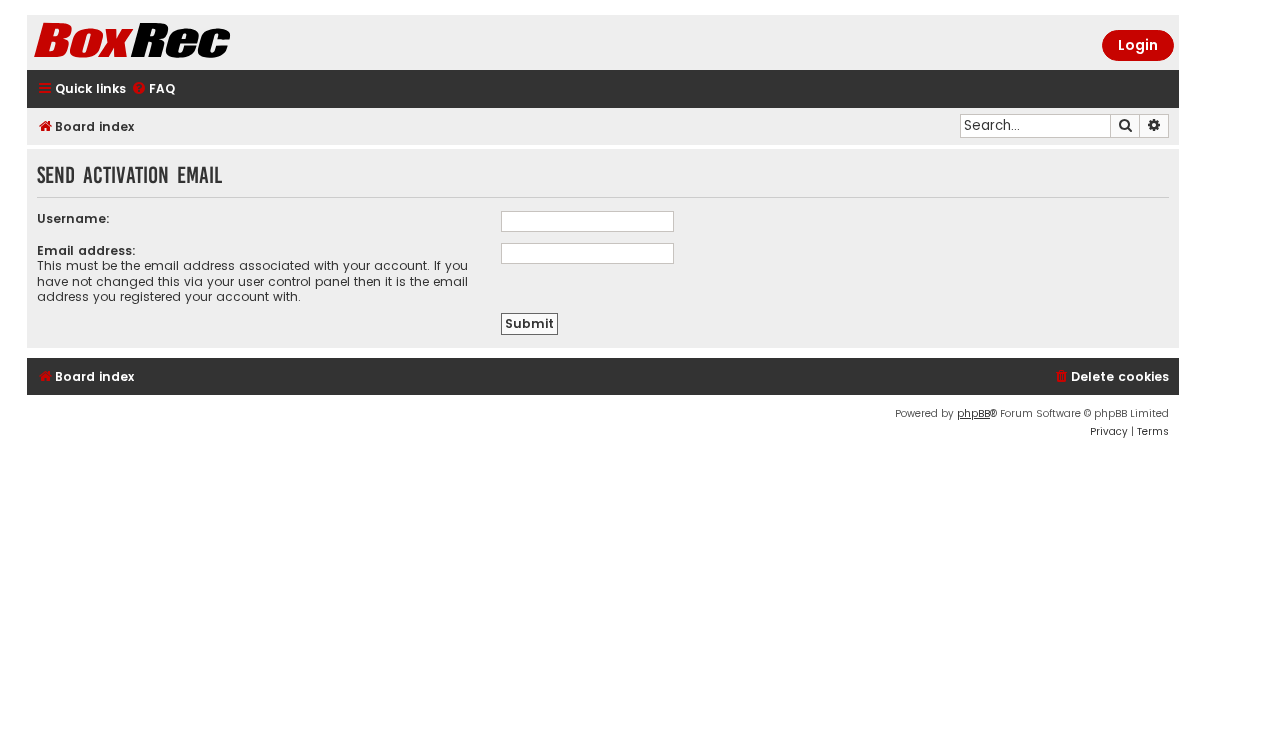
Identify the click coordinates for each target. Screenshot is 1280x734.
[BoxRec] (182, 42)
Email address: (86, 250)
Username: (73, 218)
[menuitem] (153, 89)
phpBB (973, 413)
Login (1138, 45)
